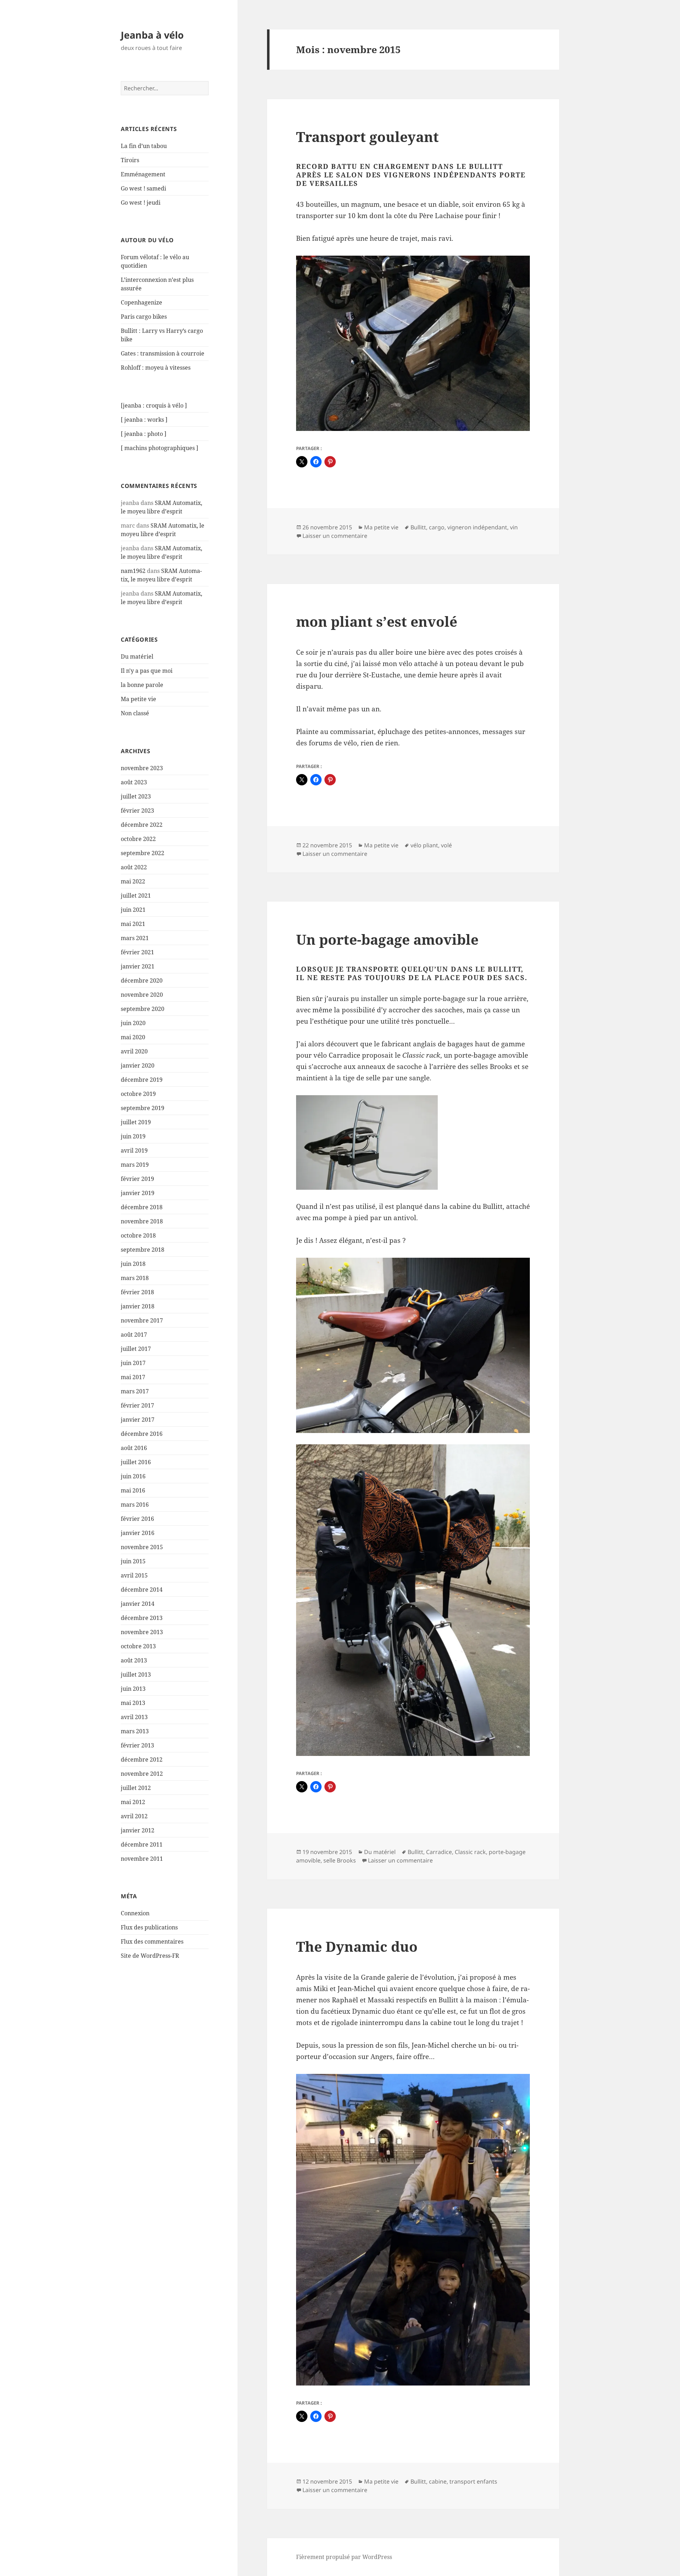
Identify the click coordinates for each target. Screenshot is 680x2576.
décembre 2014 (142, 1590)
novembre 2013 (142, 1632)
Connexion (135, 1913)
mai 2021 (133, 924)
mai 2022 (133, 881)
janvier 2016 (138, 1533)
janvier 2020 (138, 1065)
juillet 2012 (136, 1788)
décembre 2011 (142, 1844)
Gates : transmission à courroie (163, 353)
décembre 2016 (142, 1434)
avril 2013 (134, 1717)
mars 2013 (135, 1731)
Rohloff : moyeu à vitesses (156, 368)
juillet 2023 (136, 796)
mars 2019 (135, 1165)
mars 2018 (135, 1278)
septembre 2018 (143, 1250)
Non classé (135, 713)
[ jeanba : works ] (144, 420)
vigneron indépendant (477, 527)
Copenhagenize (141, 302)
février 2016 (137, 1519)
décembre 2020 (142, 980)
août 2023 (134, 782)
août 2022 (134, 867)
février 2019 (137, 1179)
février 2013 (137, 1745)
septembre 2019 (143, 1108)
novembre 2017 (142, 1320)
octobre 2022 (138, 839)
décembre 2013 (142, 1618)
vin (514, 527)
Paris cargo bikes (144, 317)
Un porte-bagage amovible (387, 939)
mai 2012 (133, 1802)
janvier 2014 (138, 1604)
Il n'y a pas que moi (147, 671)
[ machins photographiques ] (160, 448)
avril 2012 (134, 1816)
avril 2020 (134, 1051)
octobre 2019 (138, 1094)
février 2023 (137, 811)
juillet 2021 (136, 895)
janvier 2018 (138, 1306)
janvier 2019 (138, 1193)
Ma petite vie (138, 699)
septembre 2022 (143, 853)
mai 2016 (133, 1490)
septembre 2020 (143, 1009)
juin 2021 (133, 910)
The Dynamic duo (357, 1946)
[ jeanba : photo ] (144, 434)
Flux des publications (149, 1927)
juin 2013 (133, 1689)
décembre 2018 (142, 1207)
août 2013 (134, 1660)
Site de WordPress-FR (150, 1956)
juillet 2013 (136, 1674)
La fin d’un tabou (144, 146)
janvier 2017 (138, 1420)
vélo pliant (424, 845)
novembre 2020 (142, 995)
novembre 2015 (142, 1547)
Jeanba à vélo (152, 35)
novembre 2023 (142, 768)
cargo (437, 527)
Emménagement (143, 174)
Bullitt (418, 527)
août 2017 (134, 1335)
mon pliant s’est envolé (377, 621)
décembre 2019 (142, 1080)
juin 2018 (133, 1264)
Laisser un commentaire (335, 536)
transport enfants (473, 2481)
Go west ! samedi (143, 188)
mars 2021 (135, 938)
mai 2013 (133, 1703)
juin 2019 (133, 1136)
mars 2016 (135, 1505)
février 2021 (137, 952)
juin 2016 (133, 1476)
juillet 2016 (136, 1462)
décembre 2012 (142, 1759)
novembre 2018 (142, 1221)
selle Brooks (340, 1860)
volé (446, 845)
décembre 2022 (142, 825)
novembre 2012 (142, 1774)
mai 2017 (133, 1377)
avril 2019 (134, 1150)
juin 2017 (133, 1363)
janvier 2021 (138, 966)
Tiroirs (130, 160)
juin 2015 (133, 1561)
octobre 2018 (138, 1235)
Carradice (439, 1852)
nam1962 (133, 571)
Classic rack (470, 1852)
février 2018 (137, 1292)
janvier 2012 (138, 1830)
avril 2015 (134, 1575)
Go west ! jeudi (141, 203)
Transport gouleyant (367, 137)
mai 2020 (133, 1037)
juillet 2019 (136, 1122)
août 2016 (134, 1448)
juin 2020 (133, 1023)
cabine (438, 2481)
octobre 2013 (138, 1646)
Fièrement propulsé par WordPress (344, 2557)
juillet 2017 (136, 1349)
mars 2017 (135, 1391)
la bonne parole (142, 685)
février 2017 (137, 1405)
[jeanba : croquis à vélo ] (154, 405)
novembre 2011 (142, 1859)
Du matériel (137, 656)
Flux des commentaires (152, 1941)
